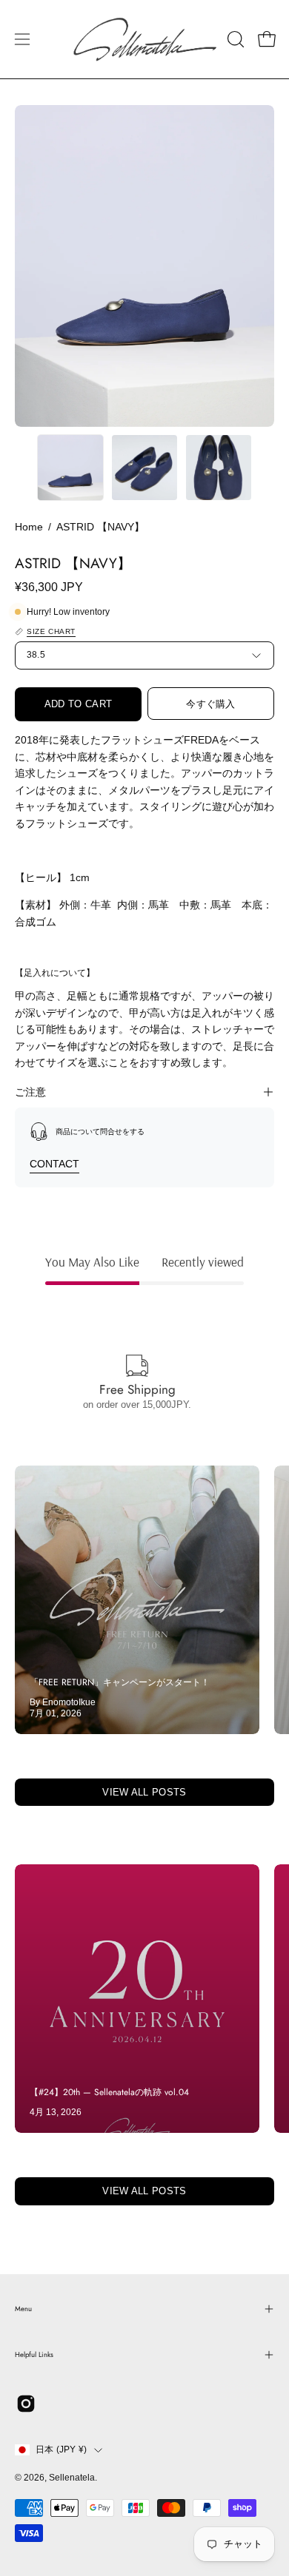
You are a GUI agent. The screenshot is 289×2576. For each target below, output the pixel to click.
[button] (234, 39)
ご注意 (30, 1092)
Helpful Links (34, 2355)
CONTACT (54, 1164)
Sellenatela (72, 2478)
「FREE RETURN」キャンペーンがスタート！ (120, 1682)
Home (29, 527)
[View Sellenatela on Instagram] (26, 2404)
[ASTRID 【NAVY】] (70, 468)
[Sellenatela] (145, 39)
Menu (23, 2309)
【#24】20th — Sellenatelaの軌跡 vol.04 (109, 2092)
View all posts (144, 1792)
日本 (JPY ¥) (61, 2449)
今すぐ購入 (211, 704)
